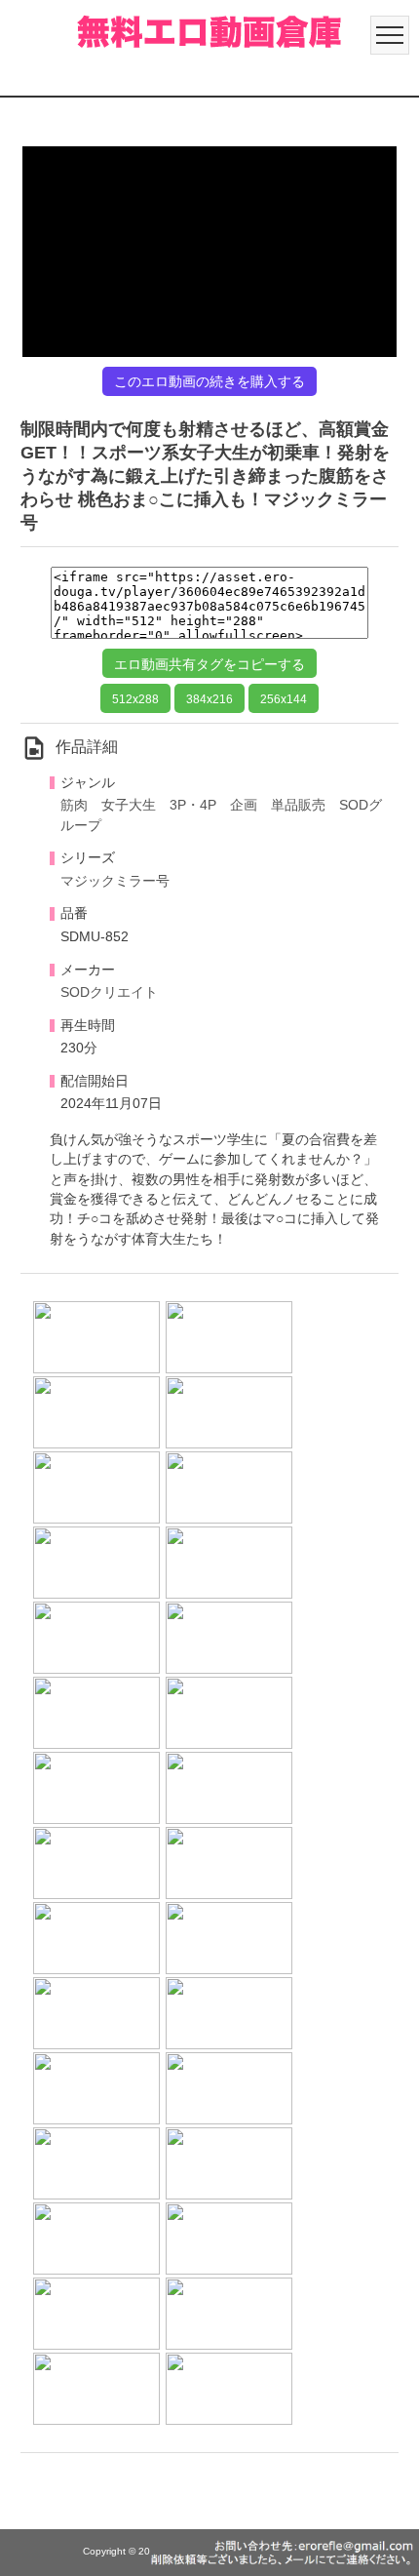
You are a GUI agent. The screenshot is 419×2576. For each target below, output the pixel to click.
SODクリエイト (109, 992)
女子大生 (129, 805)
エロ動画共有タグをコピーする (209, 664)
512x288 (135, 699)
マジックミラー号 (115, 881)
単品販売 (298, 805)
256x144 (284, 699)
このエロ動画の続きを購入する (209, 381)
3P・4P (193, 805)
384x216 (209, 699)
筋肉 (74, 805)
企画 (244, 805)
